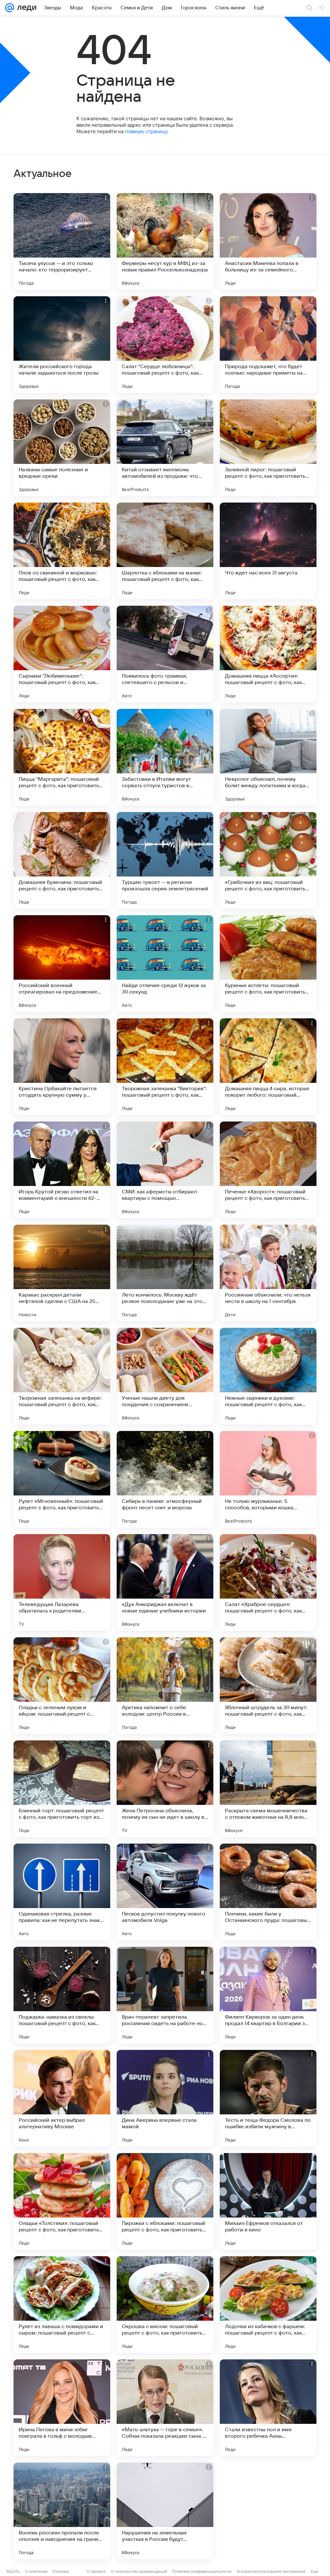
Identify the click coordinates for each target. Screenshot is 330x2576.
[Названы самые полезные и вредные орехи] (62, 448)
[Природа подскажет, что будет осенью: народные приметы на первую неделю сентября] (268, 345)
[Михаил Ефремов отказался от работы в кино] (268, 2201)
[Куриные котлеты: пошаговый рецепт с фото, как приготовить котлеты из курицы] (268, 964)
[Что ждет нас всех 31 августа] (268, 551)
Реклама (61, 2571)
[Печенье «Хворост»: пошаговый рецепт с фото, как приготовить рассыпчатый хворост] (268, 1170)
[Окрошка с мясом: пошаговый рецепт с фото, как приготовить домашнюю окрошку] (165, 2305)
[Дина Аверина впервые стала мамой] (165, 2098)
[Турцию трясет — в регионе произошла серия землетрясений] (165, 860)
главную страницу (146, 131)
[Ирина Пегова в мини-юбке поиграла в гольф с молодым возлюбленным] (62, 2408)
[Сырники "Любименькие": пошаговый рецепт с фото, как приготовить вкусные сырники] (62, 654)
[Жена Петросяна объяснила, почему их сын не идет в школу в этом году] (165, 1789)
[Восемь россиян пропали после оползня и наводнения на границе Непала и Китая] (62, 2511)
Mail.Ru (13, 2571)
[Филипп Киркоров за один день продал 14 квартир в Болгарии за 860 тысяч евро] (268, 1995)
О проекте (96, 2571)
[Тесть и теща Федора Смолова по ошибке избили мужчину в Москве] (268, 2098)
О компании (36, 2571)
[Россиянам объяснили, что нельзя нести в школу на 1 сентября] (268, 1273)
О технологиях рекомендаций (139, 2571)
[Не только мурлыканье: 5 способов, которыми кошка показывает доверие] (268, 1479)
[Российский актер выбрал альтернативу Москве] (62, 2098)
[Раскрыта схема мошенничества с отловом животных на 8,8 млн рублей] (268, 1789)
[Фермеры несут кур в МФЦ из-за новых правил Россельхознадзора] (165, 241)
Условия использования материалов (271, 2571)
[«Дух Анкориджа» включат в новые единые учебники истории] (165, 1582)
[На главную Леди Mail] (25, 8)
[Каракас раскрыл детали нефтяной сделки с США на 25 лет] (62, 1273)
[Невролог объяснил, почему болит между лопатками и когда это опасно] (268, 757)
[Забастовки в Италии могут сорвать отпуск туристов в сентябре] (165, 757)
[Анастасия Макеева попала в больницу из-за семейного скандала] (268, 241)
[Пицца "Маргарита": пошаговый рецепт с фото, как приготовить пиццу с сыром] (62, 757)
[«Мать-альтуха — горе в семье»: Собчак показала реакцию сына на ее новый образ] (165, 2408)
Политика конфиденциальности (202, 2571)
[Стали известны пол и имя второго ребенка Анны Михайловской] (268, 2408)
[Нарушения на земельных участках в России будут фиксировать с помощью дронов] (165, 2511)
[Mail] (10, 8)
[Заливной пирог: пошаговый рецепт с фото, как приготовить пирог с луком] (268, 448)
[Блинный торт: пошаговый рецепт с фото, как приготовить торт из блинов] (62, 1789)
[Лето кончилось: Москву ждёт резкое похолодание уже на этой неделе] (165, 1273)
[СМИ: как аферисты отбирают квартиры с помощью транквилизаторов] (165, 1170)
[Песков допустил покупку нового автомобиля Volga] (165, 1892)
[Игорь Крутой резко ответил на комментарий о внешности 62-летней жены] (62, 1170)
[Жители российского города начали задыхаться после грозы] (62, 345)
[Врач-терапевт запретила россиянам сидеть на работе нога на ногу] (165, 1995)
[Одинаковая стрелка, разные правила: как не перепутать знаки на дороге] (62, 1892)
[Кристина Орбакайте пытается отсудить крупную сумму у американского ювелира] (62, 1067)
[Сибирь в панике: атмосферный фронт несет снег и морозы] (165, 1479)
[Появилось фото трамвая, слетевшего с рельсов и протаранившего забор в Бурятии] (165, 654)
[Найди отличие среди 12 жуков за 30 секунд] (165, 964)
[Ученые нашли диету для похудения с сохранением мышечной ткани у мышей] (165, 1376)
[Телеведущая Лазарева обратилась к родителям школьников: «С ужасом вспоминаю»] (62, 1582)
